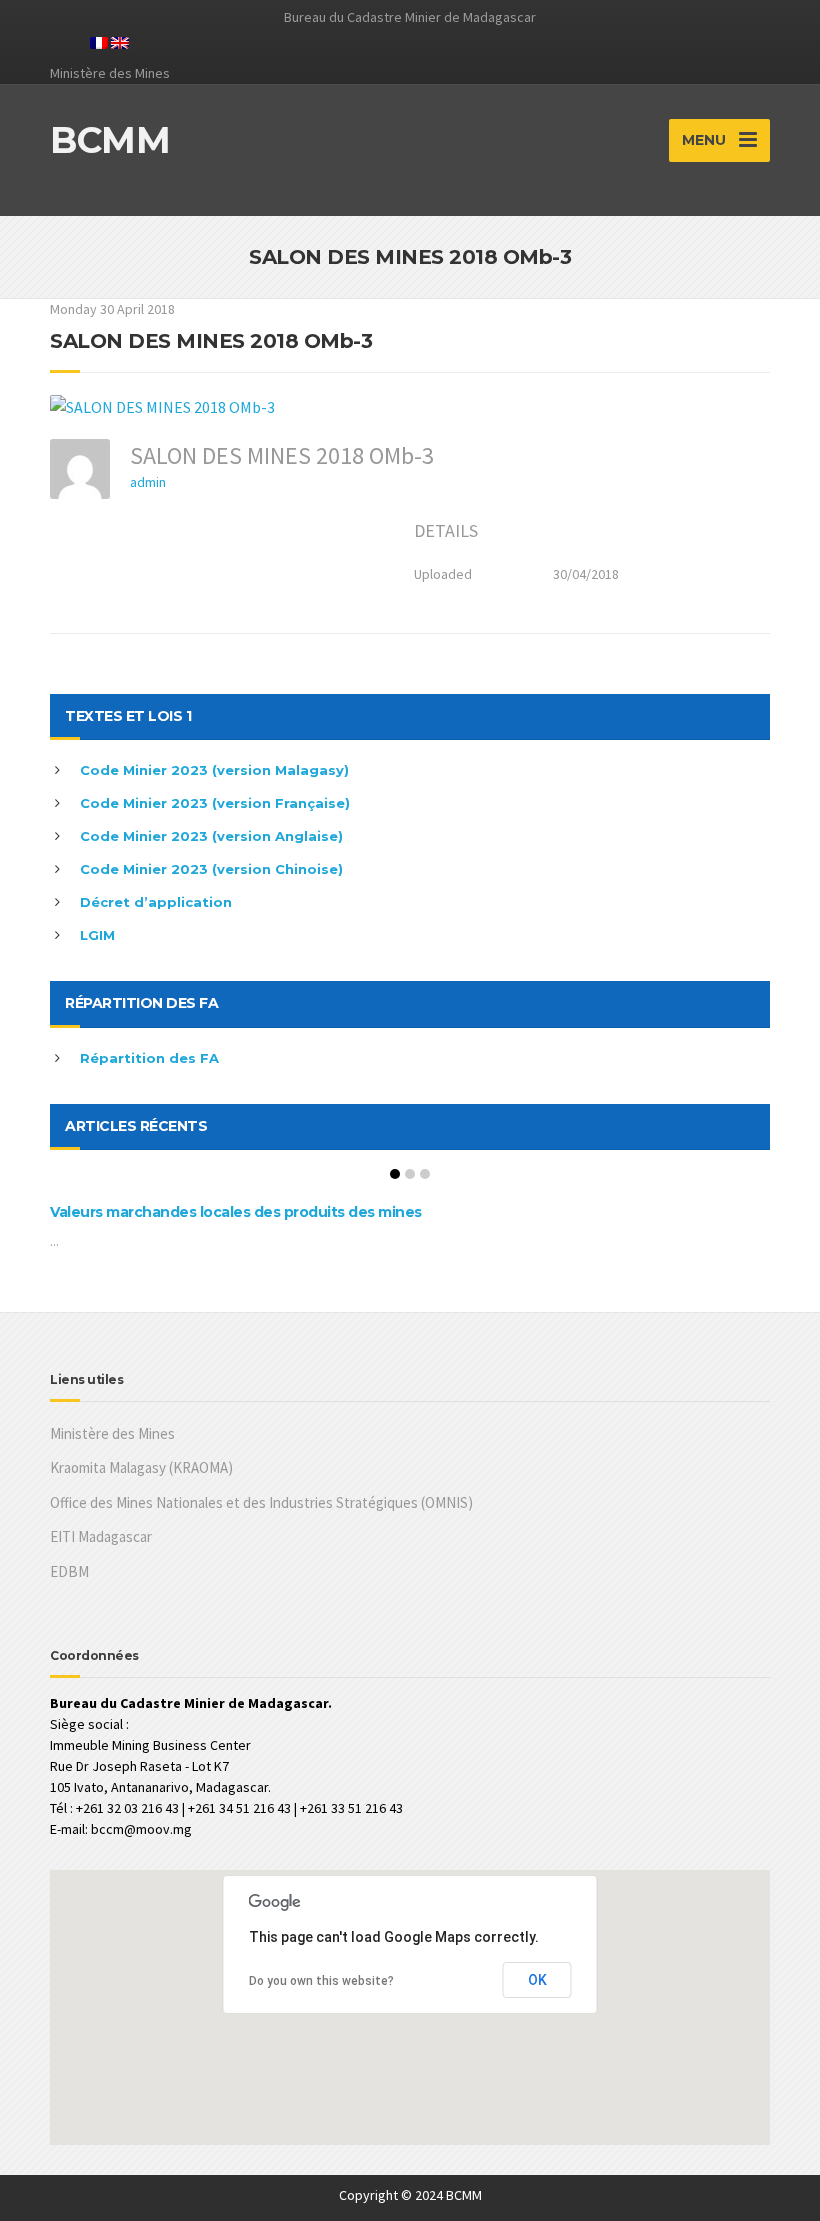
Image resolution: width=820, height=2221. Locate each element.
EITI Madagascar (101, 1536)
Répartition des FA (149, 1058)
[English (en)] (120, 41)
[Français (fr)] (99, 41)
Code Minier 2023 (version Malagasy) (214, 770)
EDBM (69, 1571)
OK (537, 1980)
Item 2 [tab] (410, 1174)
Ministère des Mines (112, 1433)
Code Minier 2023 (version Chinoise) (211, 869)
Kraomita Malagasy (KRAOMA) (141, 1467)
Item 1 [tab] (395, 1174)
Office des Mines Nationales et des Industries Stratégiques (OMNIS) (261, 1502)
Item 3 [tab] (425, 1174)
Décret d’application (156, 902)
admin (148, 482)
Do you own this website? (321, 1981)
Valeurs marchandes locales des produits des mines (236, 1212)
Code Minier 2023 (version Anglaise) (211, 836)
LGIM (97, 935)
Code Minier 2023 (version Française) (215, 803)
